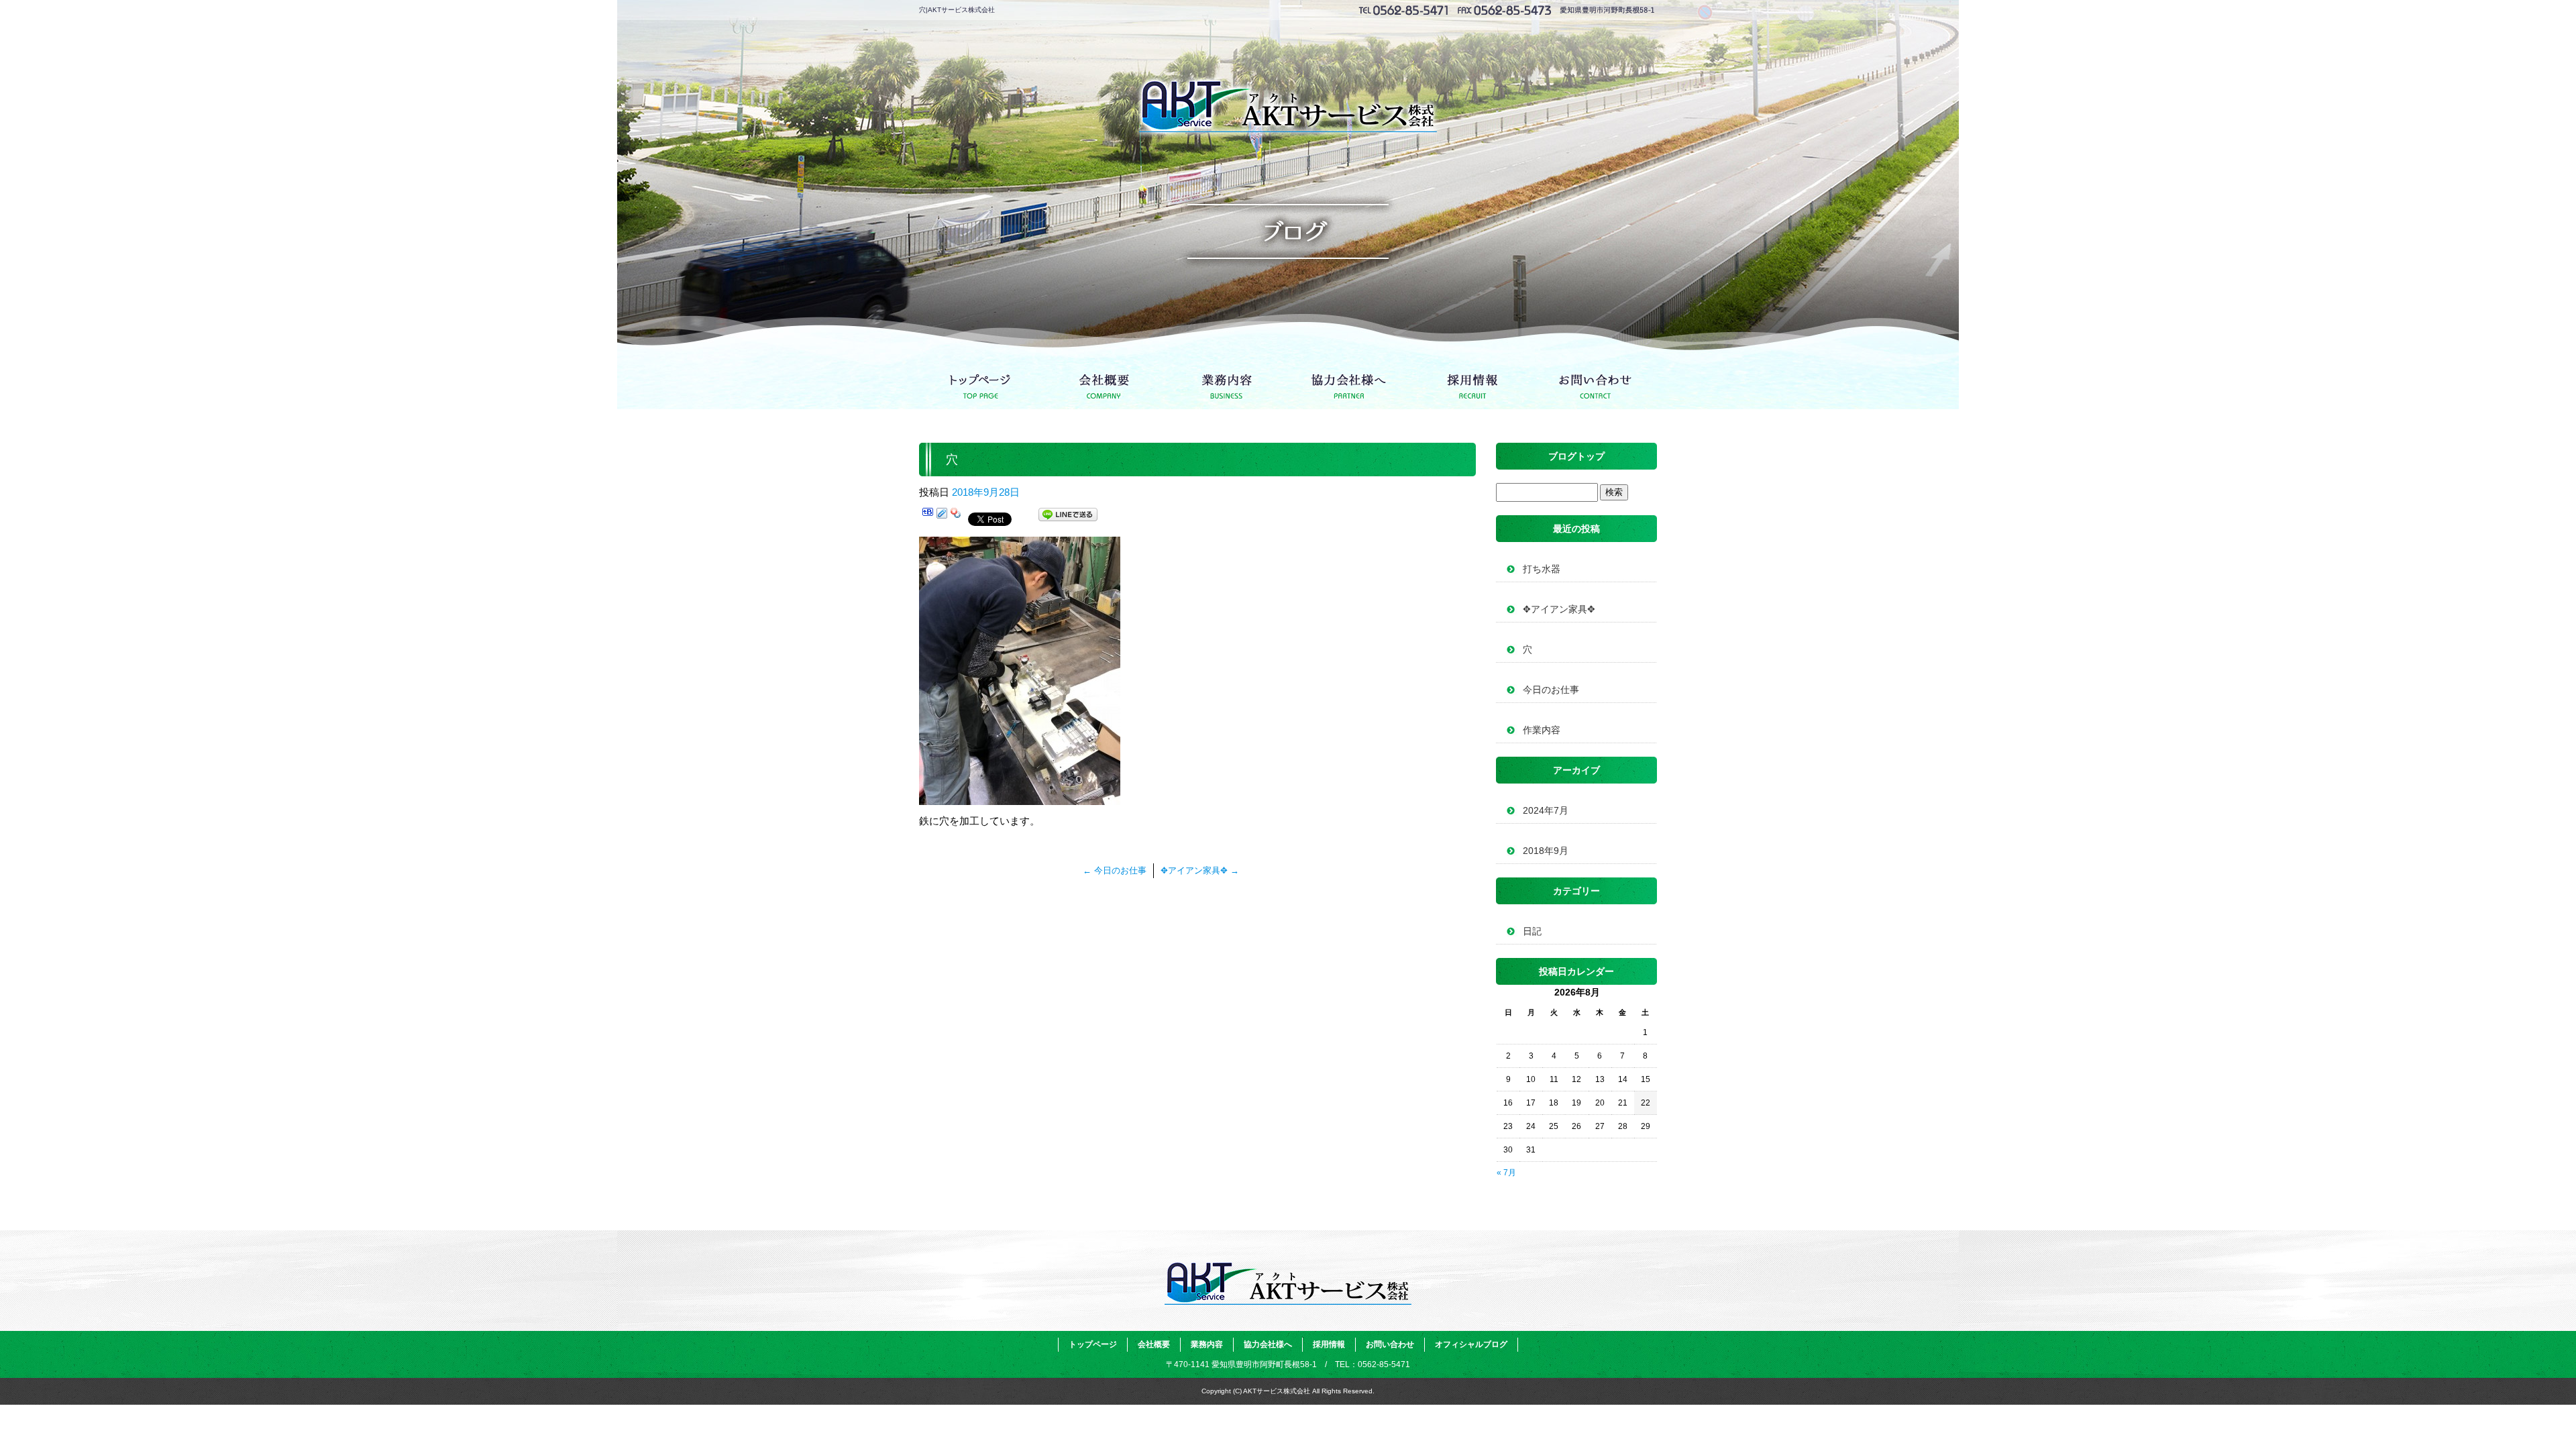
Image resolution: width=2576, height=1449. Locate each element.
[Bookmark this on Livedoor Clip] (942, 517)
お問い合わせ (1595, 382)
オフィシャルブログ (1471, 1344)
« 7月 (1506, 1173)
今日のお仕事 (1115, 870)
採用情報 (1472, 382)
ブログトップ (1576, 456)
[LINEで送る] (1068, 517)
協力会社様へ (1349, 382)
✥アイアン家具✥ (1200, 870)
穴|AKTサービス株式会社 (957, 10)
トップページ (981, 382)
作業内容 (1542, 730)
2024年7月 (1546, 810)
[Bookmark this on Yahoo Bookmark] (956, 517)
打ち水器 (1542, 569)
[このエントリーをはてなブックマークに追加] (928, 517)
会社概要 (1104, 382)
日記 (1532, 931)
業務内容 (1227, 382)
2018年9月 (1546, 851)
